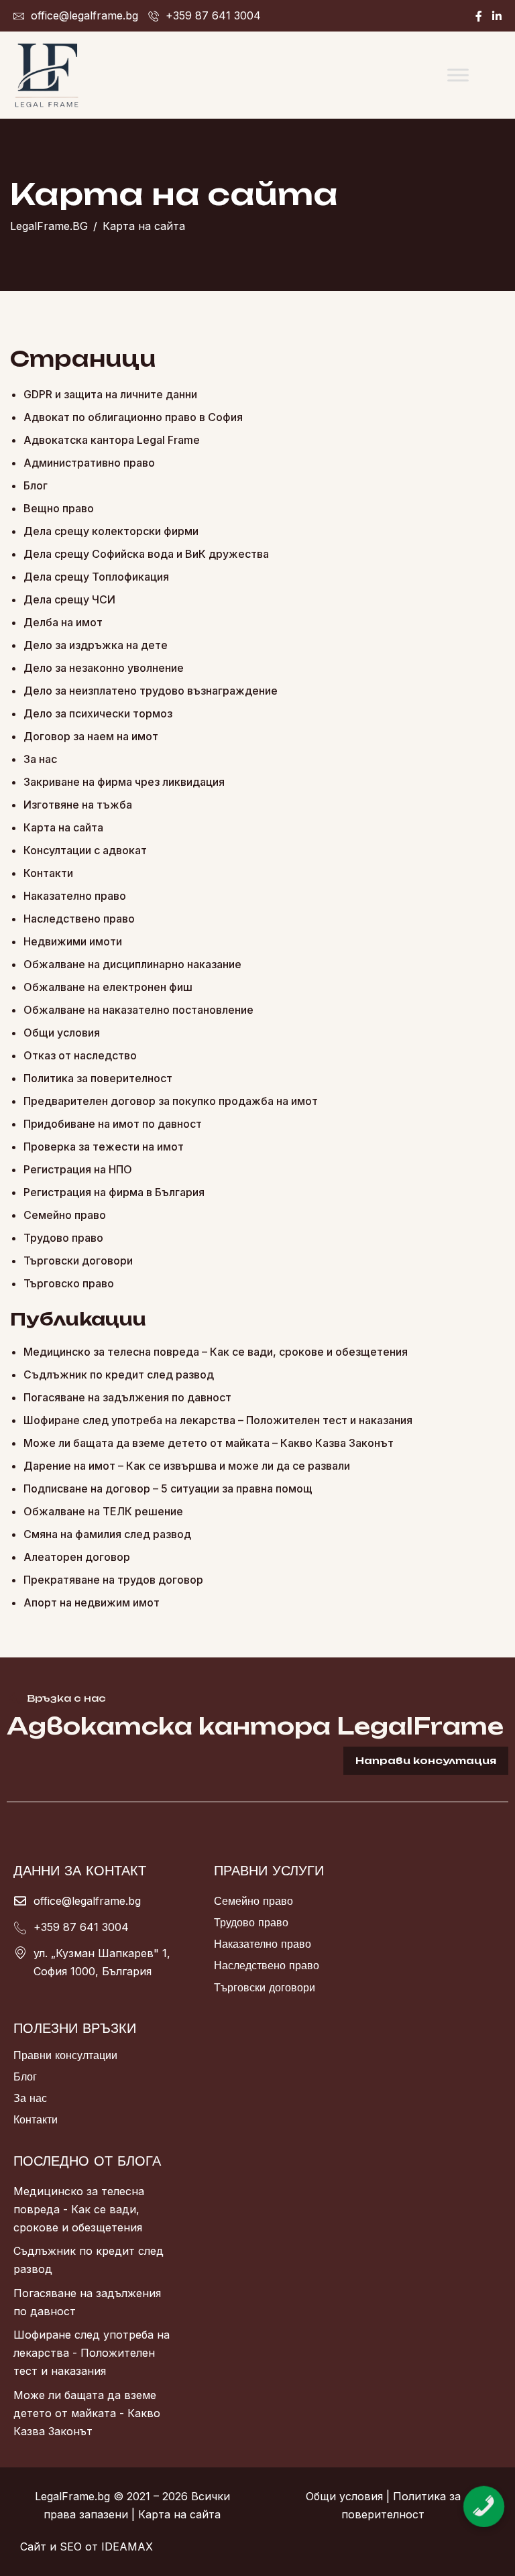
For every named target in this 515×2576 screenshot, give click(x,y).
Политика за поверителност (98, 1078)
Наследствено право (79, 919)
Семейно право (65, 1215)
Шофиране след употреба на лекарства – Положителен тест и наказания (218, 1420)
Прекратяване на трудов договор (113, 1580)
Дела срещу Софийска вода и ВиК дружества (146, 554)
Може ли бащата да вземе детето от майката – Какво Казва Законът (209, 1443)
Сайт (33, 2546)
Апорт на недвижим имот (92, 1602)
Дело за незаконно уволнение (104, 668)
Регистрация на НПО (78, 1169)
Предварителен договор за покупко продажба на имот (171, 1101)
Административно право (89, 463)
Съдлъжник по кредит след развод (119, 1374)
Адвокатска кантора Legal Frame (112, 440)
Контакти (48, 873)
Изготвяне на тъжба (78, 805)
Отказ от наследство (80, 1055)
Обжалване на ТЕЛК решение (103, 1511)
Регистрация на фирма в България (114, 1192)
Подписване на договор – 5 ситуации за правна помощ (168, 1488)
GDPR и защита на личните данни (110, 394)
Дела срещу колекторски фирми (111, 531)
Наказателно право (75, 896)
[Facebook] (479, 16)
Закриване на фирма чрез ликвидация (124, 782)
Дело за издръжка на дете (96, 645)
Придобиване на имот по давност (113, 1124)
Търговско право (69, 1283)
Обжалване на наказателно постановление (138, 1010)
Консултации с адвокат (85, 850)
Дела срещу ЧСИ (69, 599)
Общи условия (62, 1033)
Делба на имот (63, 622)
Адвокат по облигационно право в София (133, 417)
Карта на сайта (63, 827)
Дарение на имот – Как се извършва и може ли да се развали (187, 1466)
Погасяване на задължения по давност (127, 1397)
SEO (71, 2546)
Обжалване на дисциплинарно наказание (132, 964)
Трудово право (63, 1238)
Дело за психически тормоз (98, 713)
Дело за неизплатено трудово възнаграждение (151, 691)
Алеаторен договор (77, 1557)
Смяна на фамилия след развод (107, 1534)
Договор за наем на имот (91, 736)
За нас (40, 759)
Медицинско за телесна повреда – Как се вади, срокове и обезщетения (216, 1352)
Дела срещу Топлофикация (96, 577)
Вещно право (59, 508)
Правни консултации (65, 2055)
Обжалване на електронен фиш (108, 987)
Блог (36, 485)
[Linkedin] (497, 16)
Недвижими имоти (73, 941)
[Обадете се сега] (484, 2495)
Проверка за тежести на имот (104, 1147)
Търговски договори (78, 1261)
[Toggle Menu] (458, 75)
